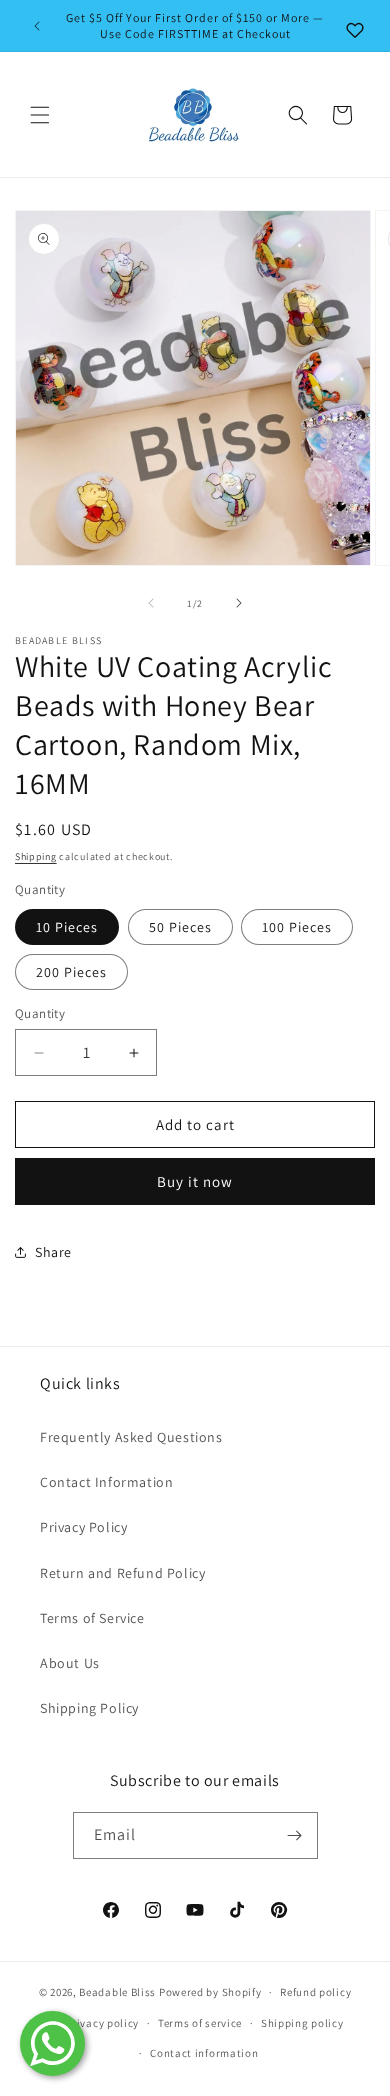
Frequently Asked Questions (131, 1437)
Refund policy (315, 1992)
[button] (40, 115)
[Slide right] (239, 603)
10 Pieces (67, 927)
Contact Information (106, 1482)
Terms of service (200, 2023)
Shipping (36, 856)
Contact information (204, 2053)
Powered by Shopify (210, 1992)
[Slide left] (151, 603)
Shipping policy (302, 2023)
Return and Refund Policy (122, 1573)
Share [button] (53, 1252)
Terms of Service (92, 1618)
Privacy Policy (83, 1527)
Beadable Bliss (117, 1992)
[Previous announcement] (37, 26)
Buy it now (195, 1181)
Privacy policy (102, 2023)
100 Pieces (297, 927)
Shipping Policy (89, 1708)
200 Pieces (71, 972)
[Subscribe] (295, 1835)
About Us (70, 1663)
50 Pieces (180, 927)
